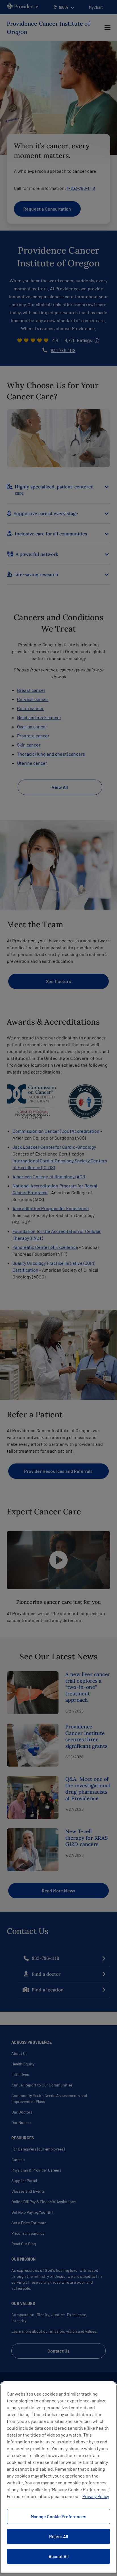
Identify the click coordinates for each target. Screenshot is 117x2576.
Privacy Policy (96, 2496)
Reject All (59, 2536)
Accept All (59, 2556)
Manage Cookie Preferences (58, 2516)
